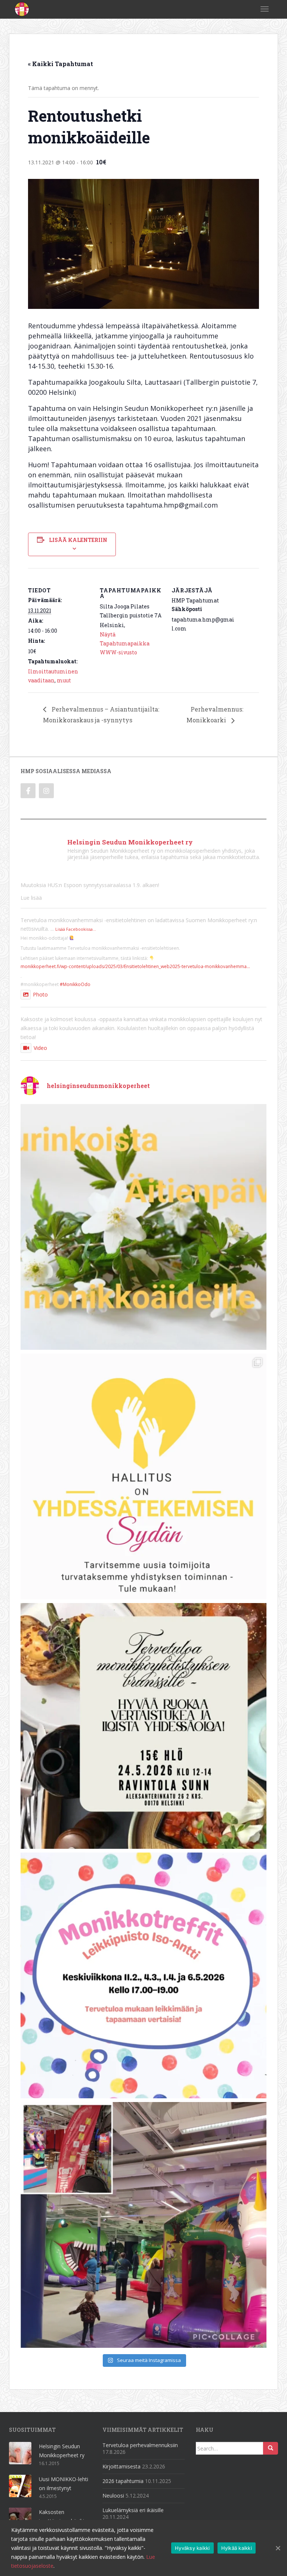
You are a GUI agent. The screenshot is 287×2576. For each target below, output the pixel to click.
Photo (40, 994)
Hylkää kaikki (237, 2548)
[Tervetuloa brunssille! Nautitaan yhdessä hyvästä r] (143, 1726)
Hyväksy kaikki (192, 2548)
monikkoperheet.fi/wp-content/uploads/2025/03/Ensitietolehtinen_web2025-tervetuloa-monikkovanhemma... (135, 966)
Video (40, 1048)
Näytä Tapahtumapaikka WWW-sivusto (125, 643)
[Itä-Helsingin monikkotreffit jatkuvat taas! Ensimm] (143, 1975)
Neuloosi (113, 2496)
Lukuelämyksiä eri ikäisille (133, 2510)
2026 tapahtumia (123, 2481)
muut (64, 680)
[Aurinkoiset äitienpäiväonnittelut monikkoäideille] (143, 1227)
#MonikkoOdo (75, 984)
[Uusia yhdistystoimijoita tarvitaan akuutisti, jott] (143, 1476)
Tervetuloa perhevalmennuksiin (140, 2445)
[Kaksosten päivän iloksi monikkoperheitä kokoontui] (143, 2225)
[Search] (271, 2448)
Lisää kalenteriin (78, 540)
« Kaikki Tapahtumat (61, 64)
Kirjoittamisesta (121, 2466)
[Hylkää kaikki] (278, 2548)
